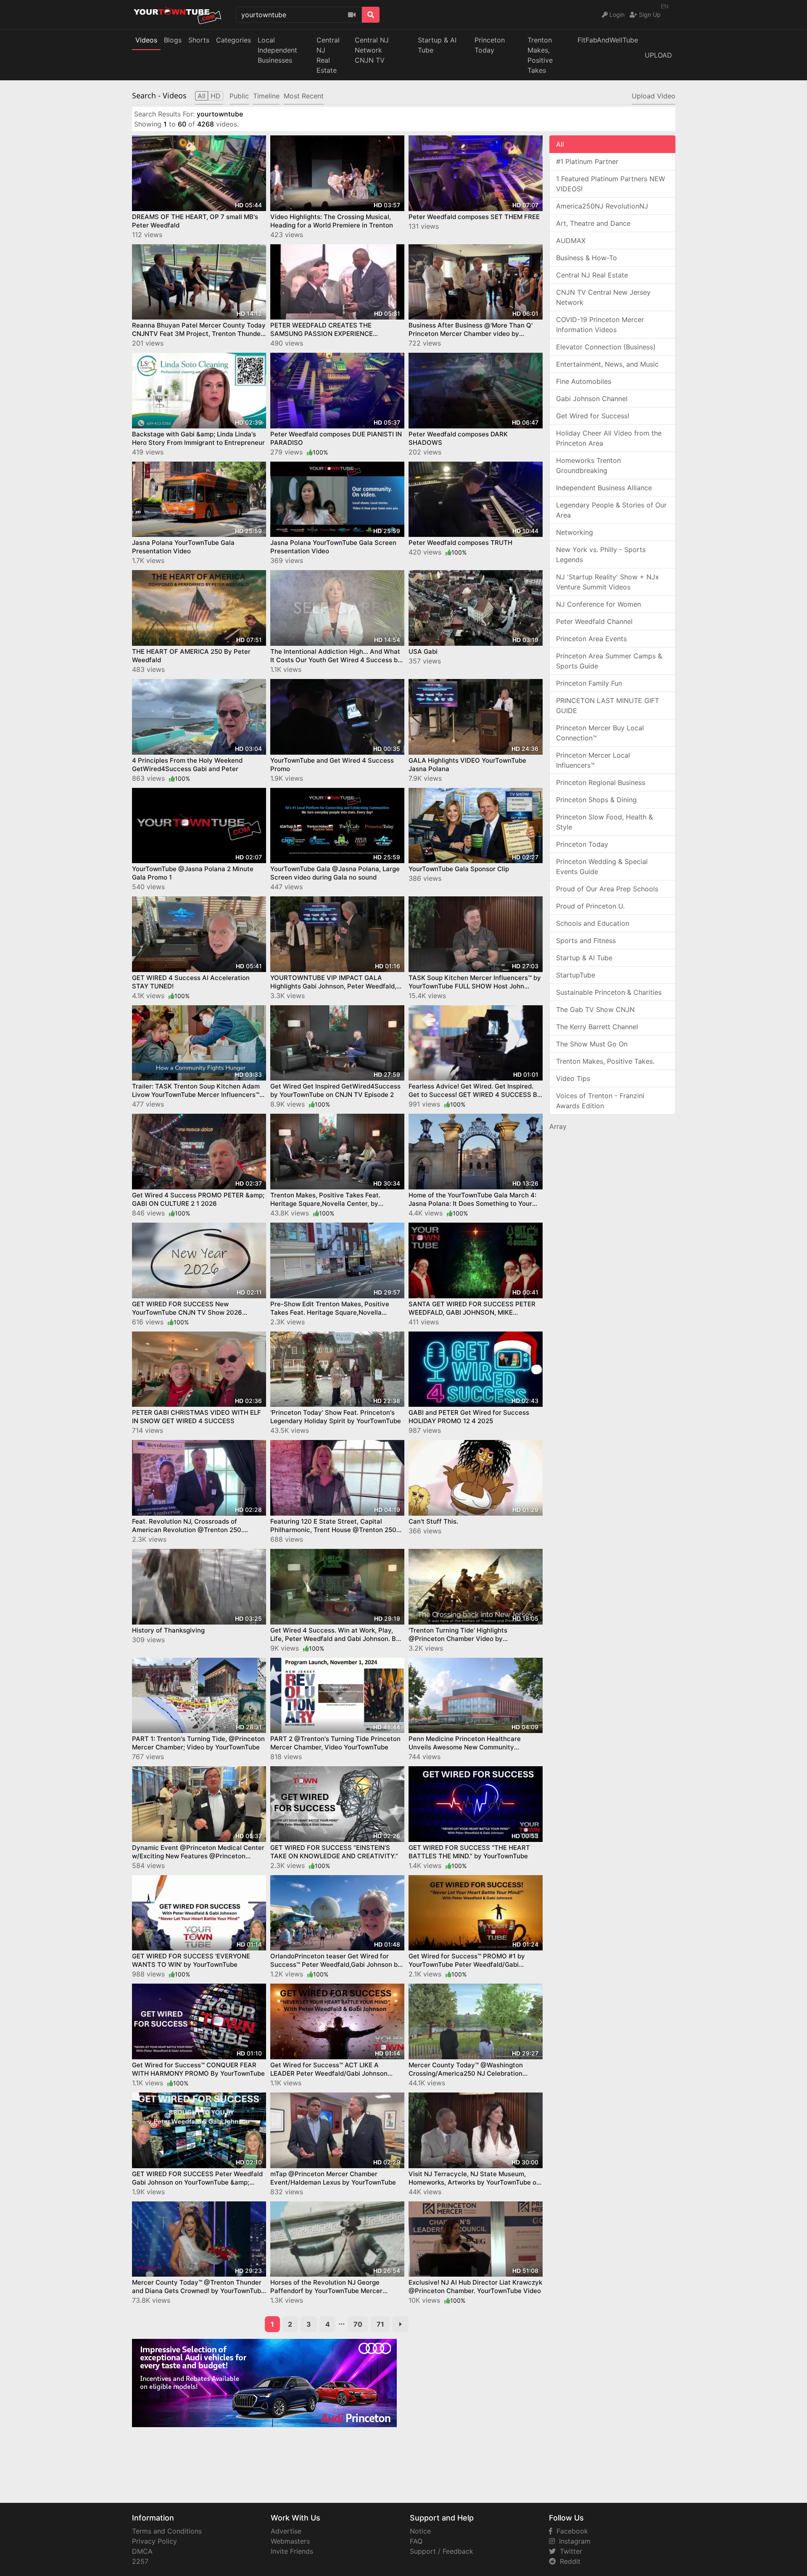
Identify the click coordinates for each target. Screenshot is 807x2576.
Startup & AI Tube (437, 45)
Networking (575, 532)
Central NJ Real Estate (592, 275)
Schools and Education (593, 923)
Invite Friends (292, 2551)
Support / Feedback (442, 2551)
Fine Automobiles (584, 381)
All (560, 144)
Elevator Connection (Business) (606, 347)
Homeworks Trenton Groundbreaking (588, 465)
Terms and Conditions (167, 2531)
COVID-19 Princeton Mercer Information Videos (600, 325)
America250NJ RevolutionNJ (602, 206)
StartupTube (576, 975)
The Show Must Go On (592, 1044)
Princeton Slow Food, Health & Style (604, 822)
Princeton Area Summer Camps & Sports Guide (609, 661)
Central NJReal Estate (328, 55)
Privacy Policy (154, 2541)
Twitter (569, 2551)
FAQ (416, 2541)
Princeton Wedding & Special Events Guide (602, 867)
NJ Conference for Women (599, 604)
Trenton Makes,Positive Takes (540, 55)
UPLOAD (658, 55)
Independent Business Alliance (604, 488)
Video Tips (573, 1078)
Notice (420, 2531)
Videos (146, 40)
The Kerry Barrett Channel (597, 1027)
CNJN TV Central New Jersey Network (603, 297)
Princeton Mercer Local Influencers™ (593, 760)
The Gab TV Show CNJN (595, 1009)
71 (380, 2324)
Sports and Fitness (586, 941)
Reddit (568, 2561)
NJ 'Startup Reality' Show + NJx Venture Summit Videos (608, 582)
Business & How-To (587, 258)
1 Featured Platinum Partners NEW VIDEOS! (611, 184)
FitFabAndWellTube (608, 40)
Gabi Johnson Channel (592, 399)
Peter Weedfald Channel (594, 621)
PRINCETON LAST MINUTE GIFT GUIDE (608, 705)
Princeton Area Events (591, 639)
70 (358, 2324)
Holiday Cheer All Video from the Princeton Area (609, 438)
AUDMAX (571, 240)
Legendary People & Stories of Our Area (611, 510)
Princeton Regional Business (601, 782)
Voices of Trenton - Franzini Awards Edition (600, 1101)
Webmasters (290, 2541)
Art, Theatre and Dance (593, 223)
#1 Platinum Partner (587, 161)
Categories (233, 40)
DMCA (142, 2551)
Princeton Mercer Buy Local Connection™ (600, 733)
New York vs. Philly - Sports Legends (601, 555)
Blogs (173, 40)
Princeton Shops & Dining (596, 800)
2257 (140, 2561)
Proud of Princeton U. (590, 906)
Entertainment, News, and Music (607, 364)
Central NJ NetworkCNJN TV (372, 50)
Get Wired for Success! (593, 416)
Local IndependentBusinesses (277, 50)
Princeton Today (490, 45)
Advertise (286, 2531)
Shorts (199, 40)
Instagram (573, 2541)
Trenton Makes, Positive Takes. (605, 1061)
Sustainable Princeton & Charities (609, 992)
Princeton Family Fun (589, 683)
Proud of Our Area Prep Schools (607, 889)
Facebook (570, 2531)
